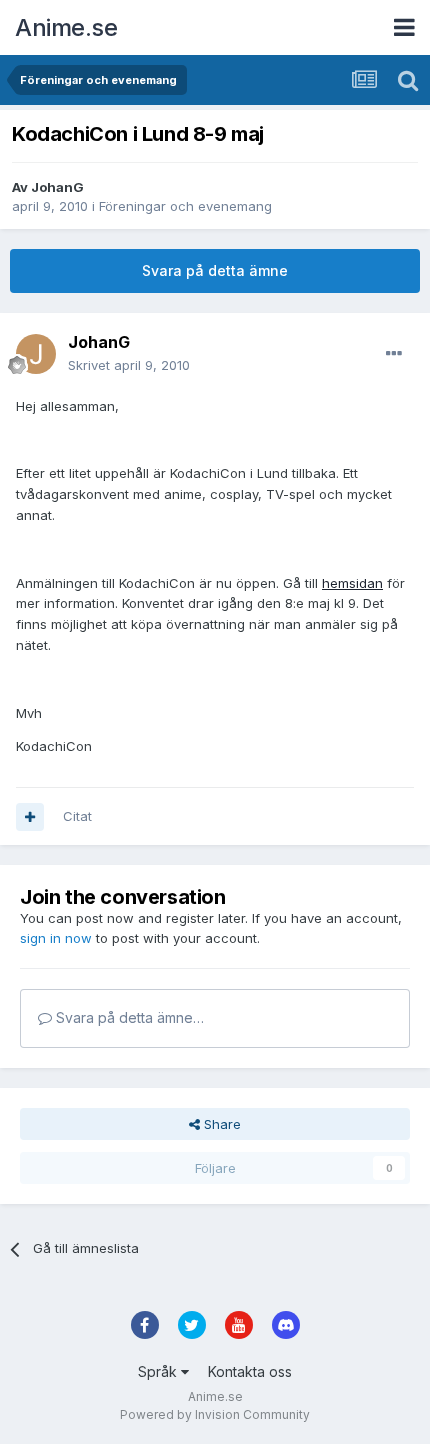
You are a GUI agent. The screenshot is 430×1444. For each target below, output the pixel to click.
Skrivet (129, 365)
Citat (77, 816)
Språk (159, 1371)
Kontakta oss (250, 1371)
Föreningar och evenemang (185, 206)
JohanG (57, 187)
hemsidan (352, 583)
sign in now (56, 938)
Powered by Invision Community (215, 1414)
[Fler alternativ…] (394, 354)
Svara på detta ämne (215, 270)
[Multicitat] (30, 817)
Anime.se (66, 27)
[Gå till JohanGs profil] (36, 354)
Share (220, 1124)
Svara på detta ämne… (128, 1017)
